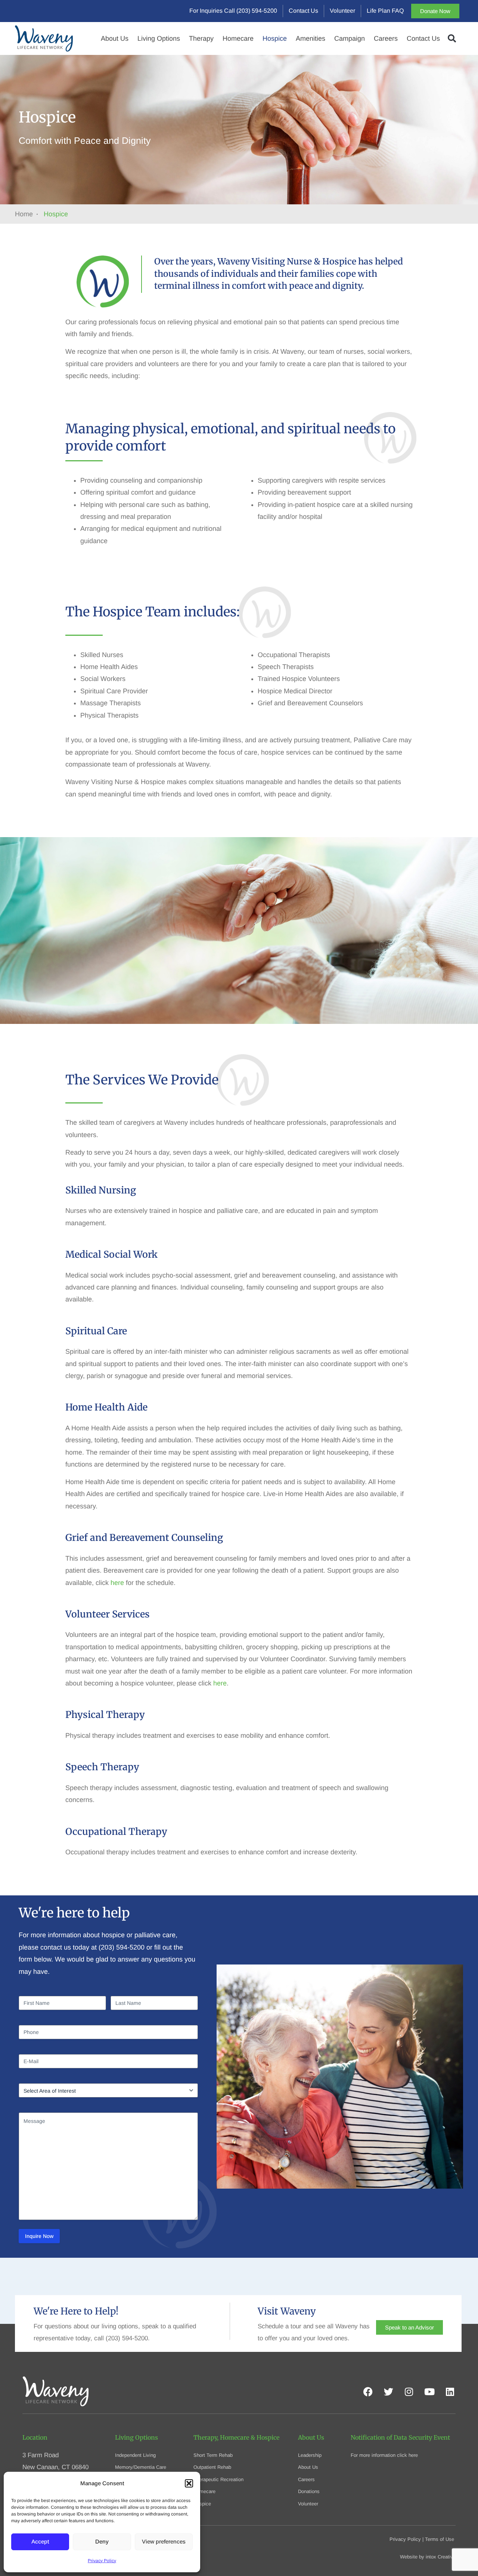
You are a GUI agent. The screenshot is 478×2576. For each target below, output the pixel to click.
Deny (102, 2541)
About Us (115, 38)
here (117, 1583)
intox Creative (441, 2557)
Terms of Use (440, 2539)
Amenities (311, 38)
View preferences (164, 2541)
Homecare (238, 38)
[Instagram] (409, 2392)
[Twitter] (388, 2392)
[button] (189, 2483)
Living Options (159, 38)
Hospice (275, 38)
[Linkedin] (450, 2392)
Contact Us (423, 38)
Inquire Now (39, 2236)
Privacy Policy (102, 2561)
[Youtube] (429, 2392)
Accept (40, 2541)
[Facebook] (368, 2392)
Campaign (350, 38)
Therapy (201, 38)
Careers (386, 38)
